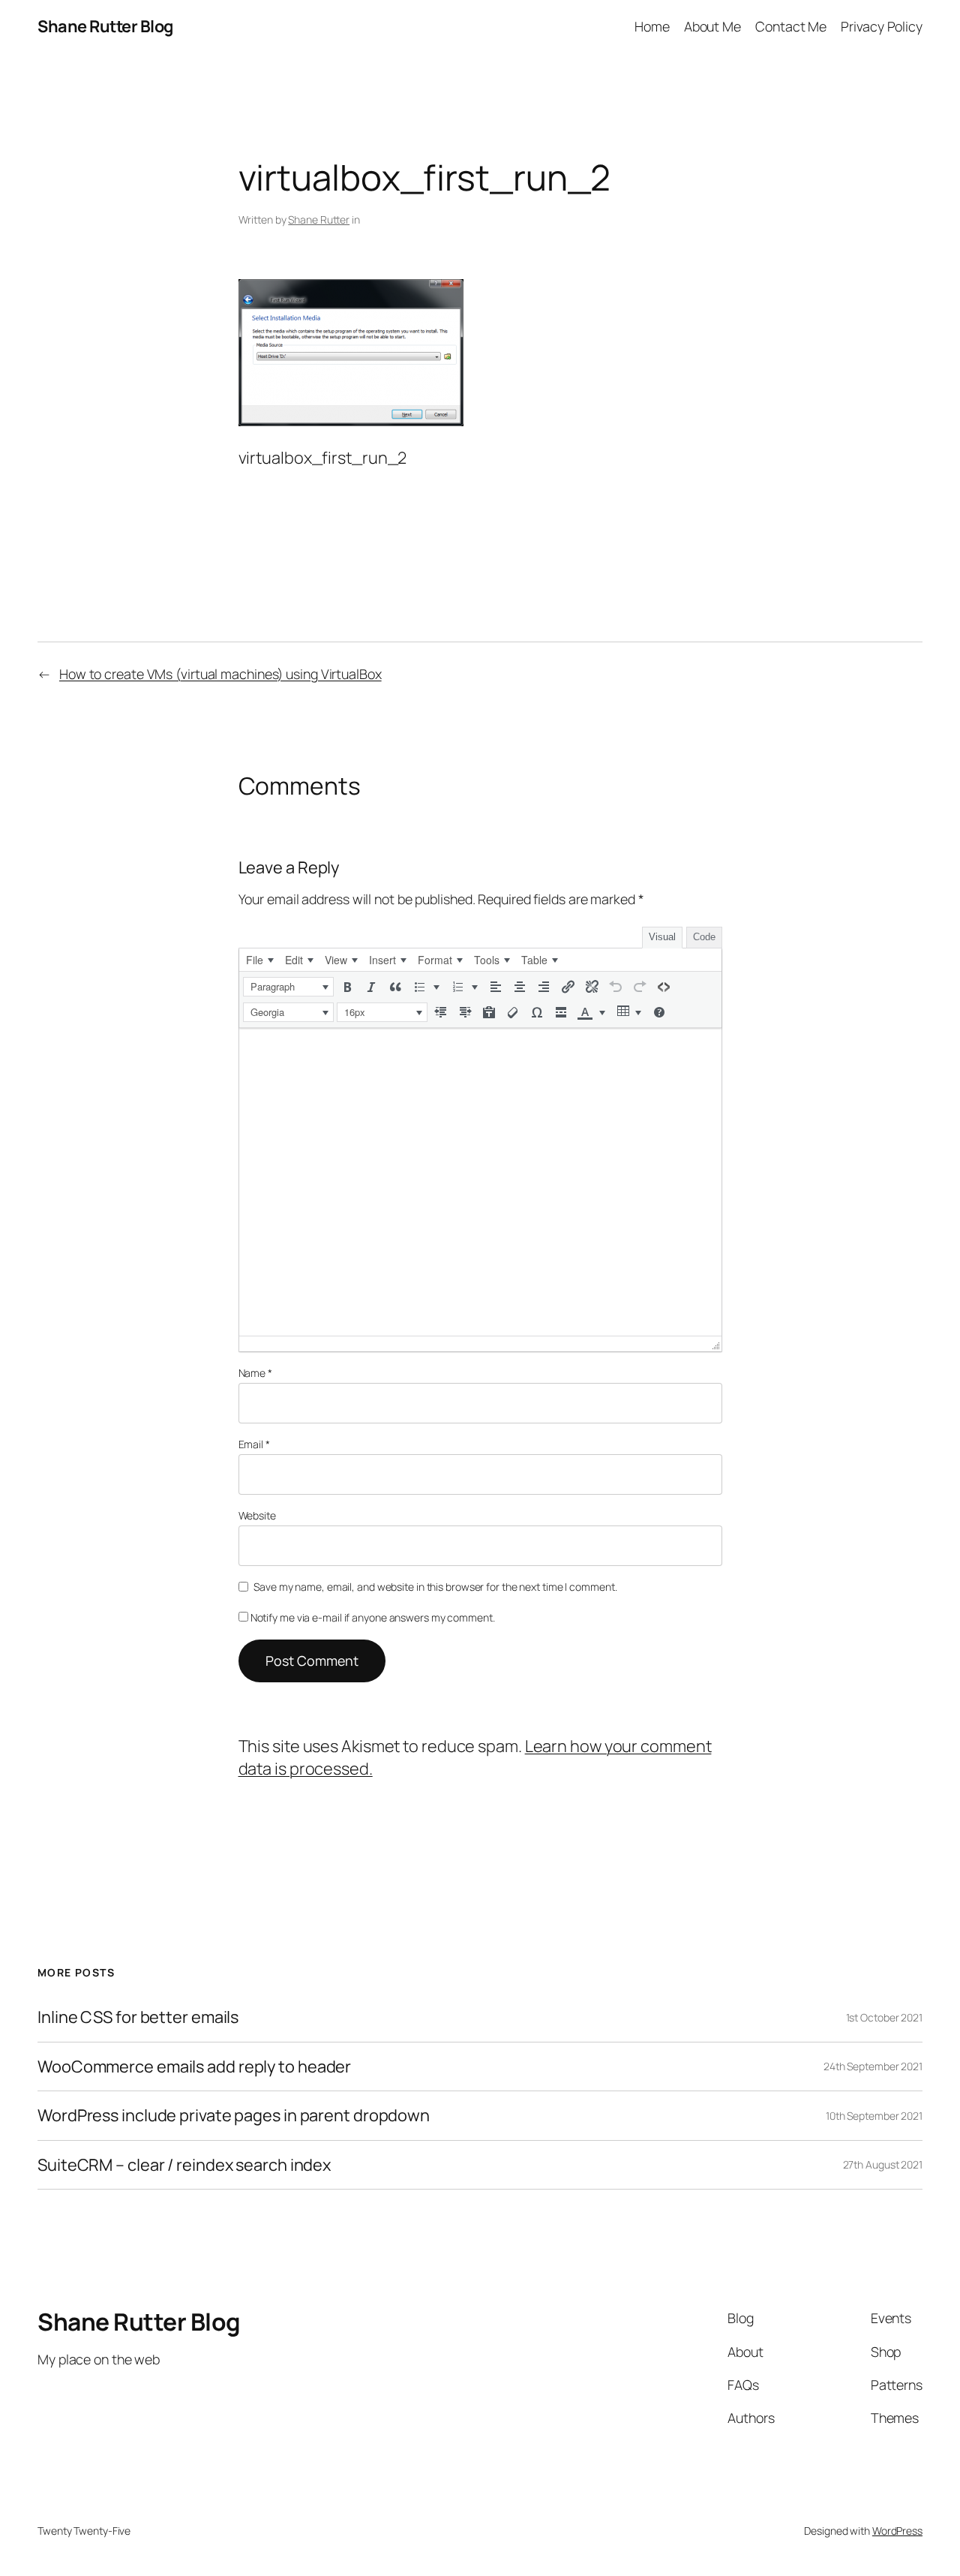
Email (254, 1444)
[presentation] (259, 960)
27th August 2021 (883, 2164)
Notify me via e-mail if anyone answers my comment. (373, 1617)
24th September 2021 (873, 2066)
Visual (662, 937)
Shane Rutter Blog (105, 26)
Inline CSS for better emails (138, 2017)
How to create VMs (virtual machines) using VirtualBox (220, 674)
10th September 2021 (874, 2116)
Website (257, 1515)
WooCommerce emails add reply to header (194, 2067)
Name (255, 1373)
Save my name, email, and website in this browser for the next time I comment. (435, 1587)
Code (704, 937)
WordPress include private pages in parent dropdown (234, 2115)
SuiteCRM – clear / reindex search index (184, 2165)
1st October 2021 (884, 2017)
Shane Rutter (319, 219)
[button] (288, 987)
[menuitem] (259, 960)
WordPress (897, 2531)
